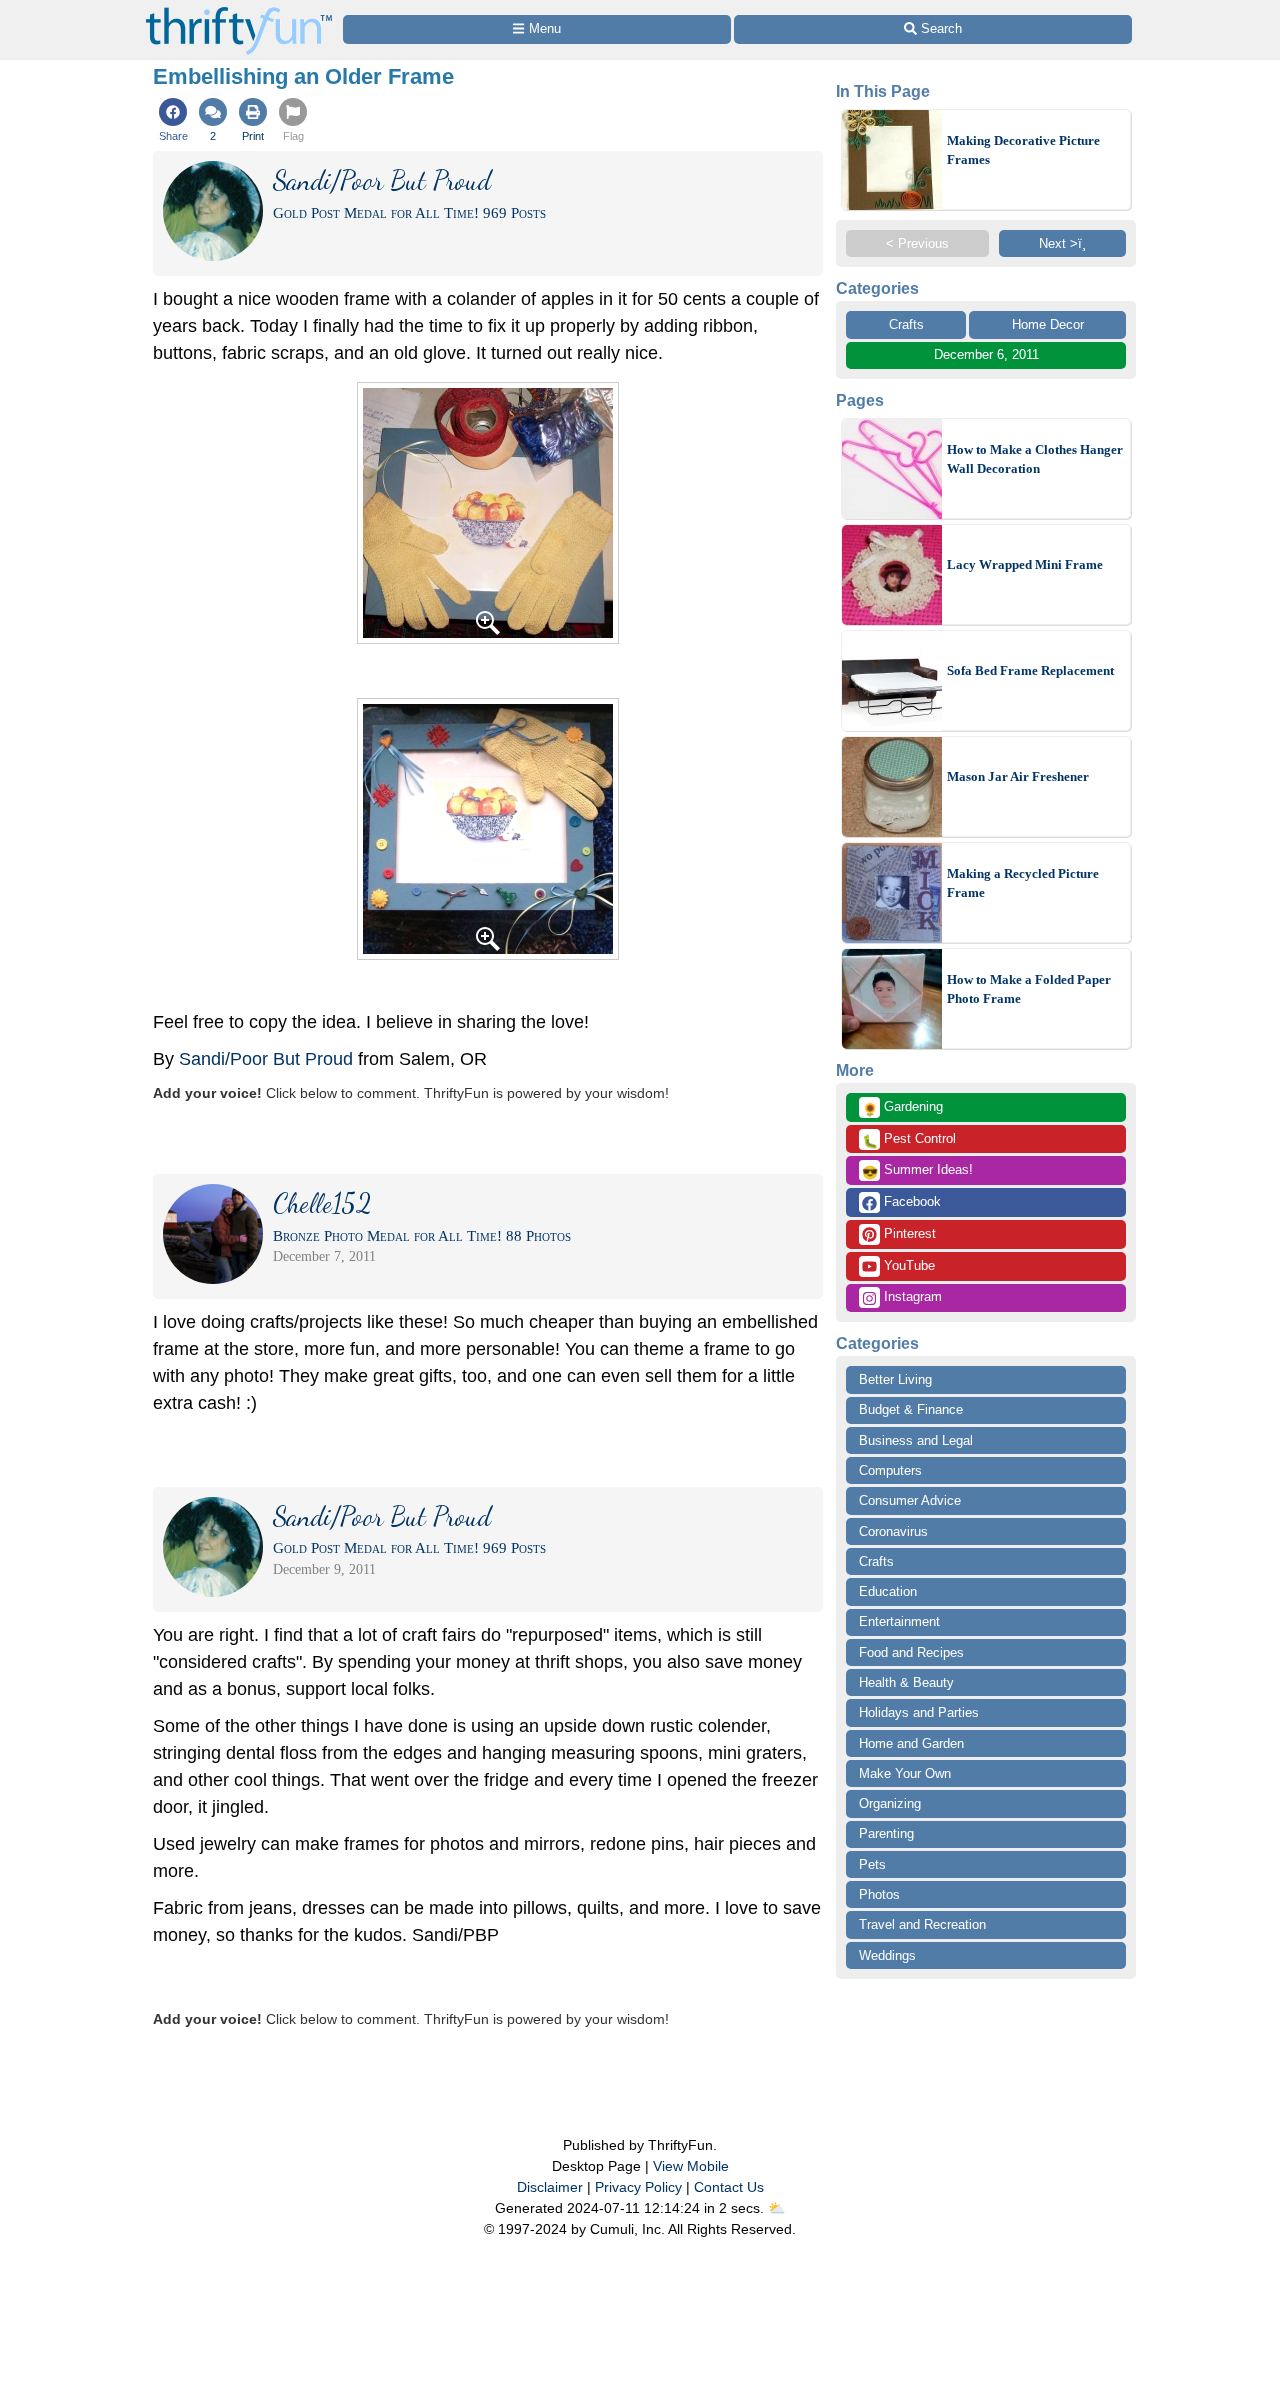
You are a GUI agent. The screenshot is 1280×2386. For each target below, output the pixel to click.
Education (888, 1591)
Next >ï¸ (1062, 243)
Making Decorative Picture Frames (1023, 150)
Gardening (902, 1108)
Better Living (895, 1379)
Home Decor (1048, 324)
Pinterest (908, 1233)
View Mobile (691, 2166)
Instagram (911, 1296)
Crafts (906, 324)
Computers (890, 1470)
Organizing (890, 1803)
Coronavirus (893, 1531)
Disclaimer (550, 2187)
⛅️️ (776, 2208)
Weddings (887, 1955)
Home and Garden (911, 1743)
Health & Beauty (906, 1682)
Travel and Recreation (922, 1924)
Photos (879, 1894)
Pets (872, 1864)
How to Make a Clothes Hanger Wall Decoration (1035, 459)
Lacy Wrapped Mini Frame (1025, 564)
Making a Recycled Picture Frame (1023, 883)
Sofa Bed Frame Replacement (1030, 670)
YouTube (907, 1265)
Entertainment (899, 1621)
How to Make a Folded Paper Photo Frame (1029, 989)
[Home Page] (239, 11)
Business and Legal (916, 1440)
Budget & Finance (911, 1409)
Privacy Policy (638, 2187)
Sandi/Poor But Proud (266, 1059)
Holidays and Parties (919, 1712)
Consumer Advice (910, 1500)
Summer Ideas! (917, 1171)
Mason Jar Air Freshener (1018, 776)
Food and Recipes (911, 1652)
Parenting (886, 1833)
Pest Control (909, 1140)
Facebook (910, 1201)
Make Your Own (905, 1773)
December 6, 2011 (986, 354)
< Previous (917, 243)
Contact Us (729, 2187)
